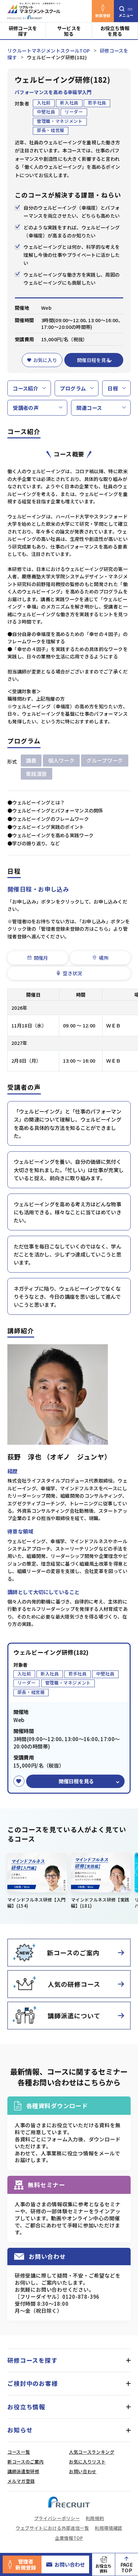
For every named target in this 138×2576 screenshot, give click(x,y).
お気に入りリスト (87, 2462)
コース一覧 (19, 2452)
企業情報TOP (69, 2538)
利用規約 (95, 2518)
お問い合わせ (70, 2564)
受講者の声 (26, 408)
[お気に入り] (19, 1781)
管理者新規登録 (26, 2564)
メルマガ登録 (21, 2481)
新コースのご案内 (25, 2462)
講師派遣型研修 (23, 2471)
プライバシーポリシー (57, 2518)
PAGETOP (127, 2567)
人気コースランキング (92, 2452)
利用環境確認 (109, 2528)
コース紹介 (25, 388)
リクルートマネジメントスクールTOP (49, 50)
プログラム (73, 388)
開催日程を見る (94, 360)
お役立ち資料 (103, 2568)
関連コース (89, 408)
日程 (113, 388)
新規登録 (103, 15)
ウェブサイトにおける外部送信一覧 (52, 2528)
